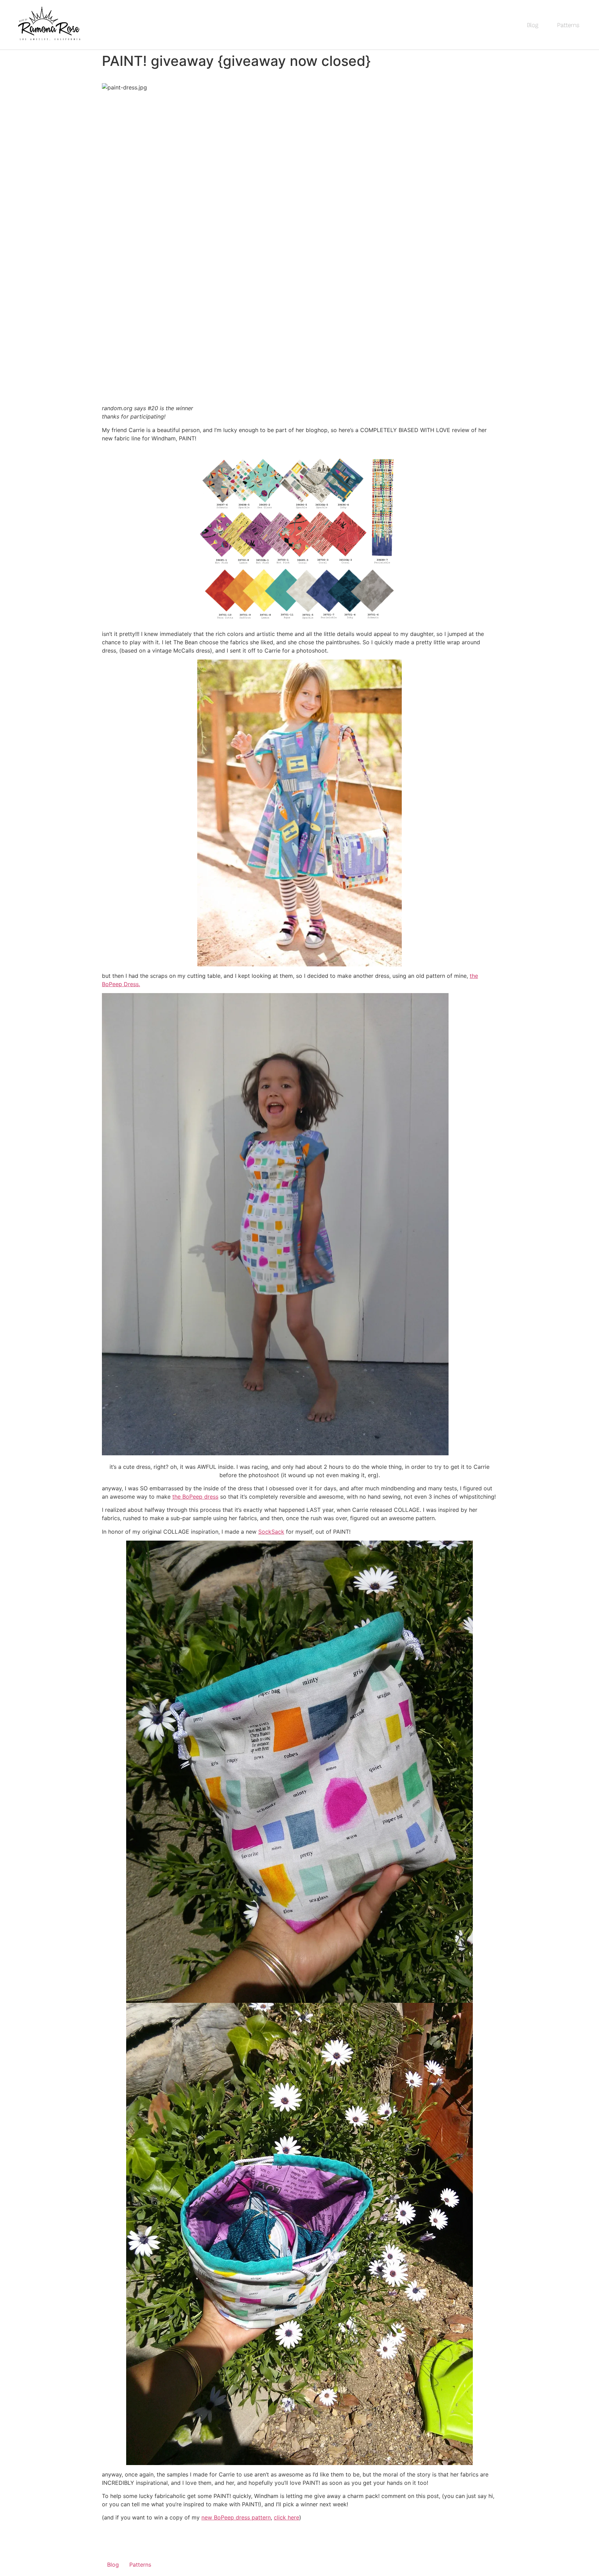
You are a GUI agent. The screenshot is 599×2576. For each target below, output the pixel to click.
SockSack (271, 1532)
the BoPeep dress (195, 1497)
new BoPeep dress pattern (236, 2517)
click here (287, 2517)
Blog (533, 25)
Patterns (568, 25)
